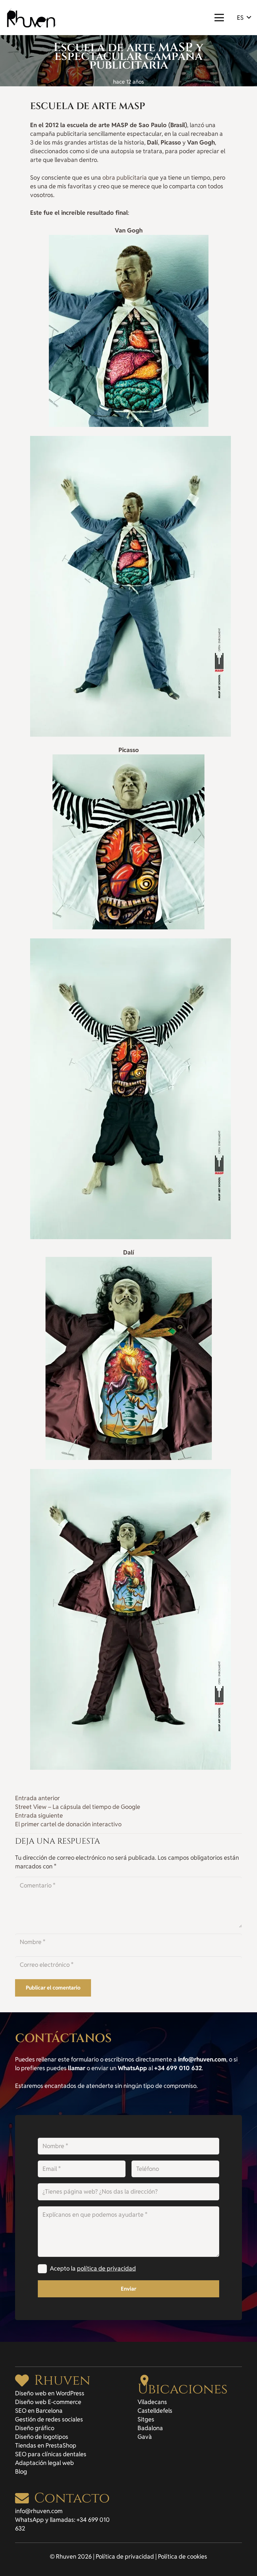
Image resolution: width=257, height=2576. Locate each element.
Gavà (145, 2437)
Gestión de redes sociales (49, 2419)
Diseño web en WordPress (50, 2393)
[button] (219, 18)
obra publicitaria (125, 177)
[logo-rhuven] (32, 18)
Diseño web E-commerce (48, 2402)
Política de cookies (183, 2556)
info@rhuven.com (39, 2511)
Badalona (150, 2428)
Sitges (146, 2419)
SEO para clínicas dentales (51, 2454)
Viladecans (152, 2402)
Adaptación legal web (45, 2463)
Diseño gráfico (35, 2428)
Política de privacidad (125, 2556)
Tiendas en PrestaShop (46, 2445)
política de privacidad (106, 2268)
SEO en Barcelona (39, 2411)
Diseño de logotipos (42, 2437)
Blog (21, 2471)
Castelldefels (155, 2411)
